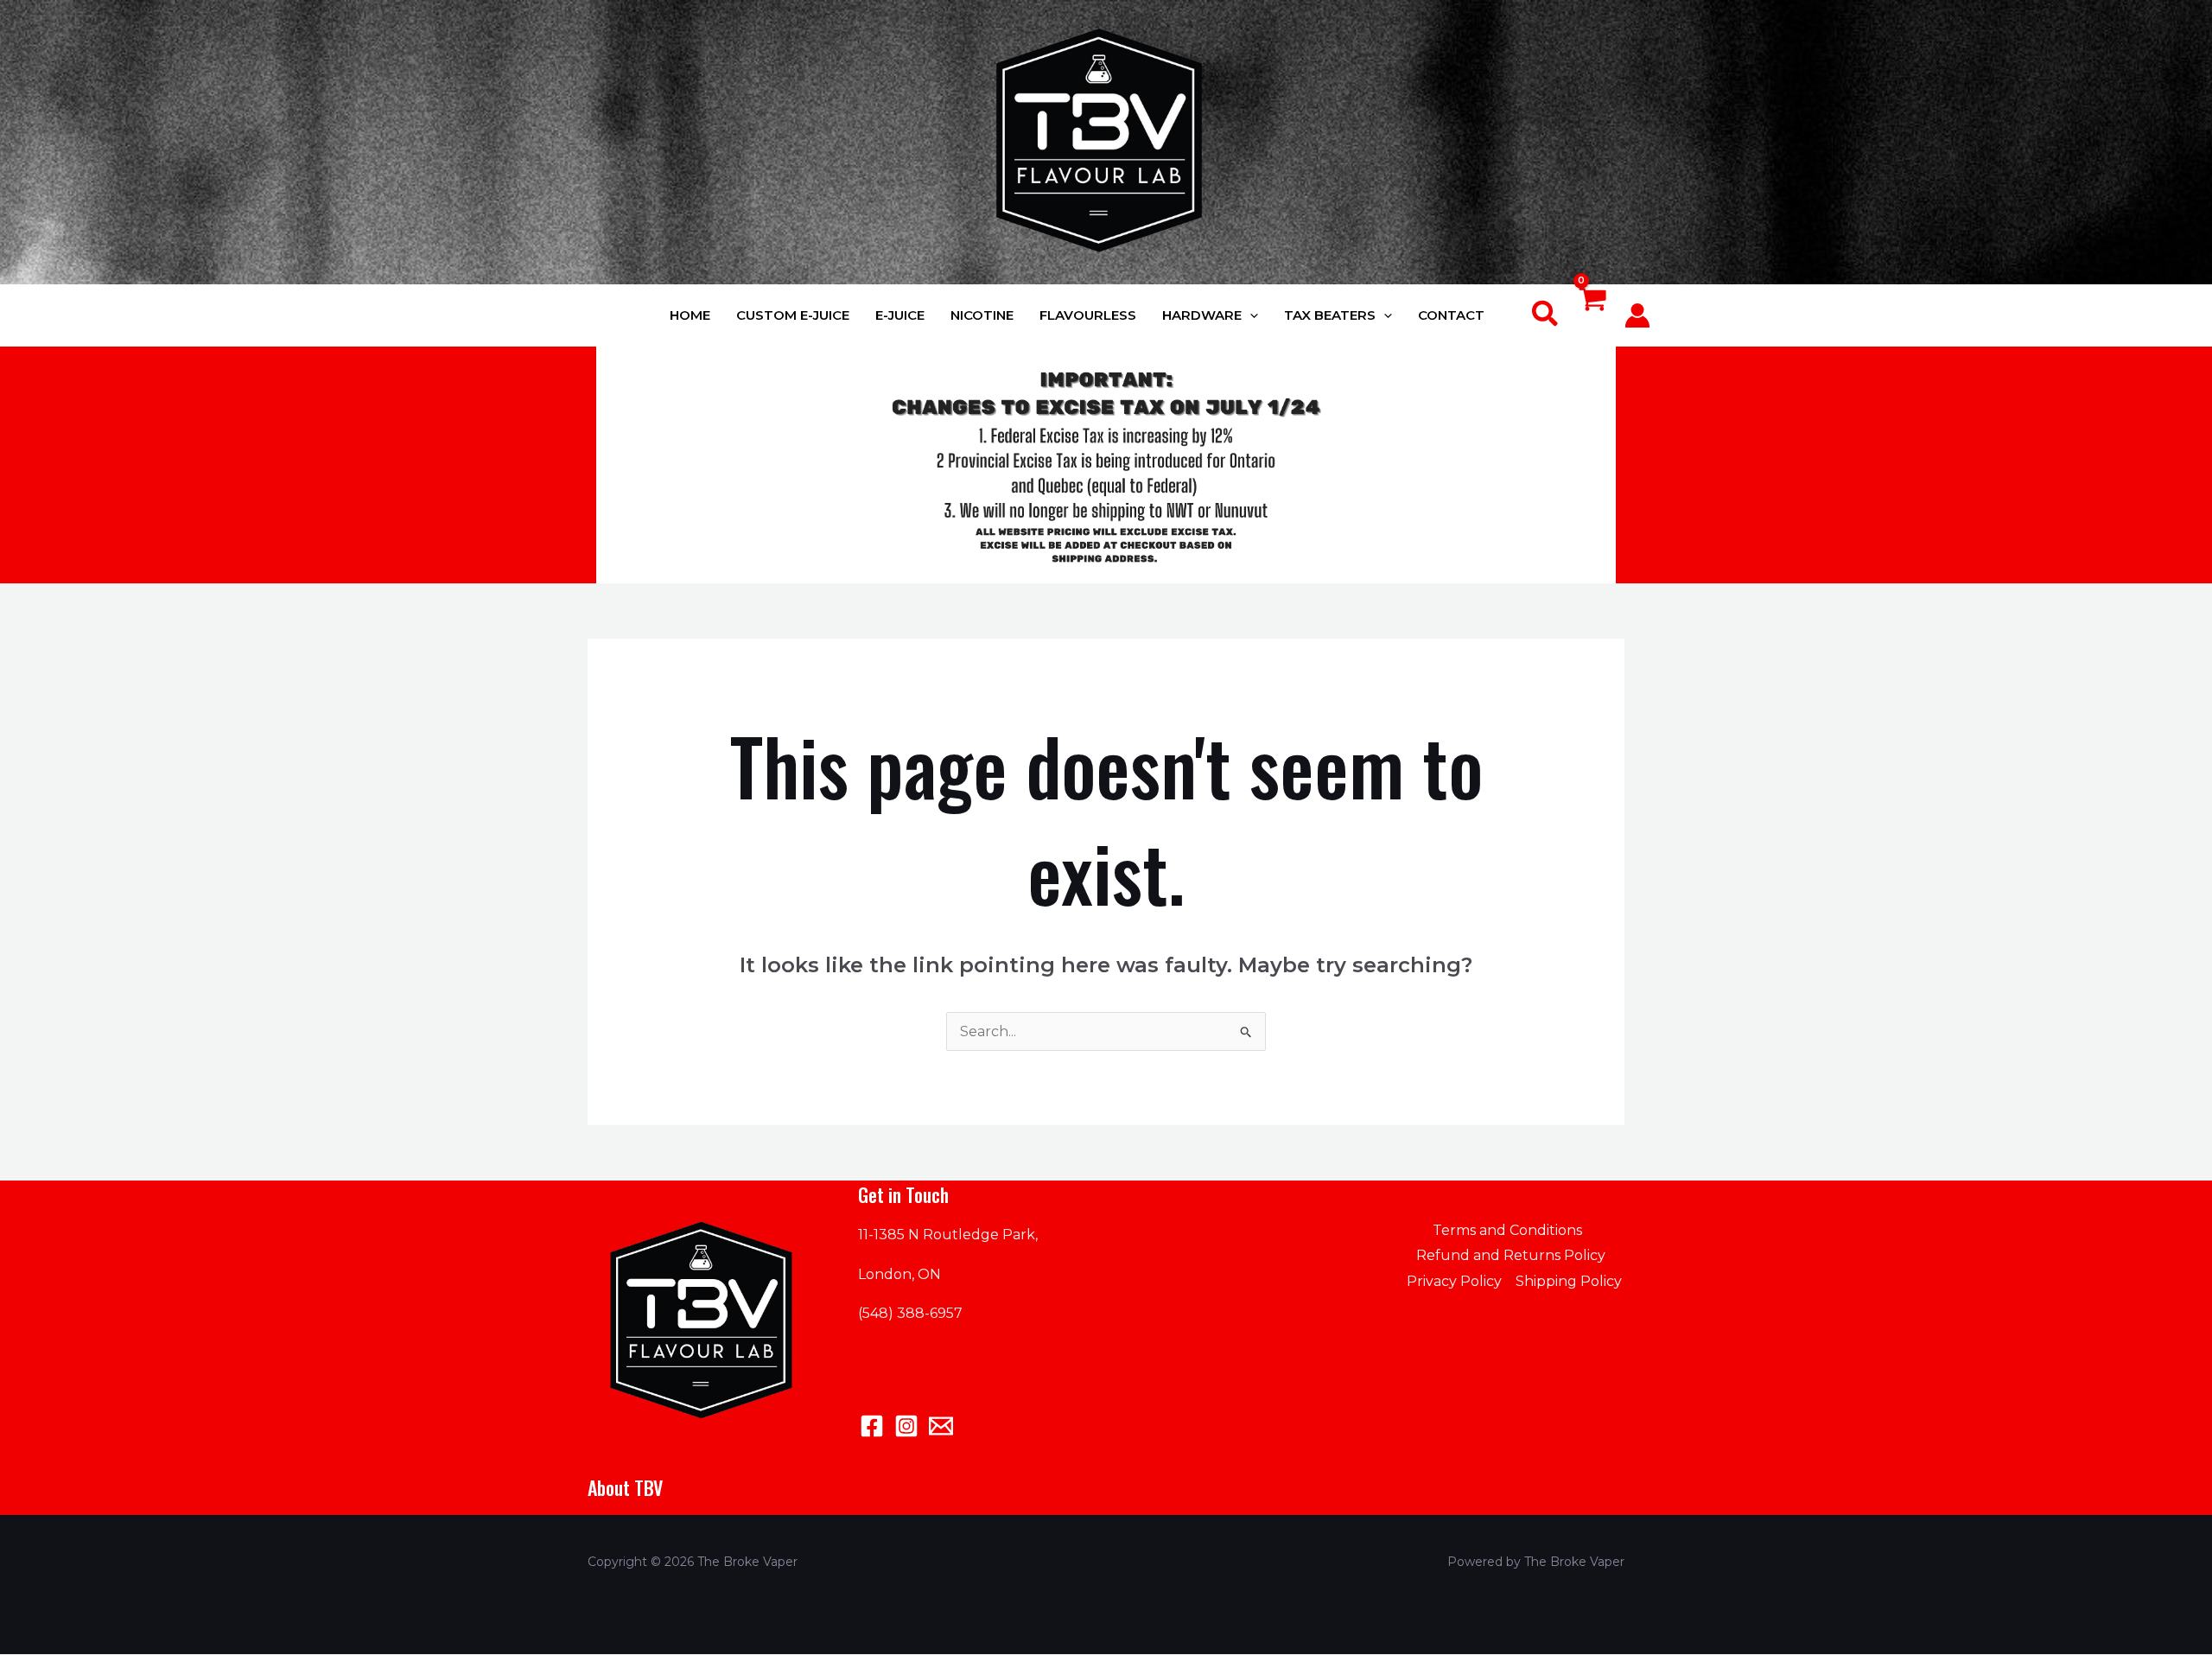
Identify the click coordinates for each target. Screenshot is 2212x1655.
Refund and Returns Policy (1511, 1255)
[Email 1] (941, 1426)
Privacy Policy (1454, 1281)
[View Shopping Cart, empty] (1592, 316)
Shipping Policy (1569, 1281)
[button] (1250, 315)
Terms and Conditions (1507, 1230)
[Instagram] (906, 1426)
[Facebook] (872, 1426)
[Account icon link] (1637, 315)
